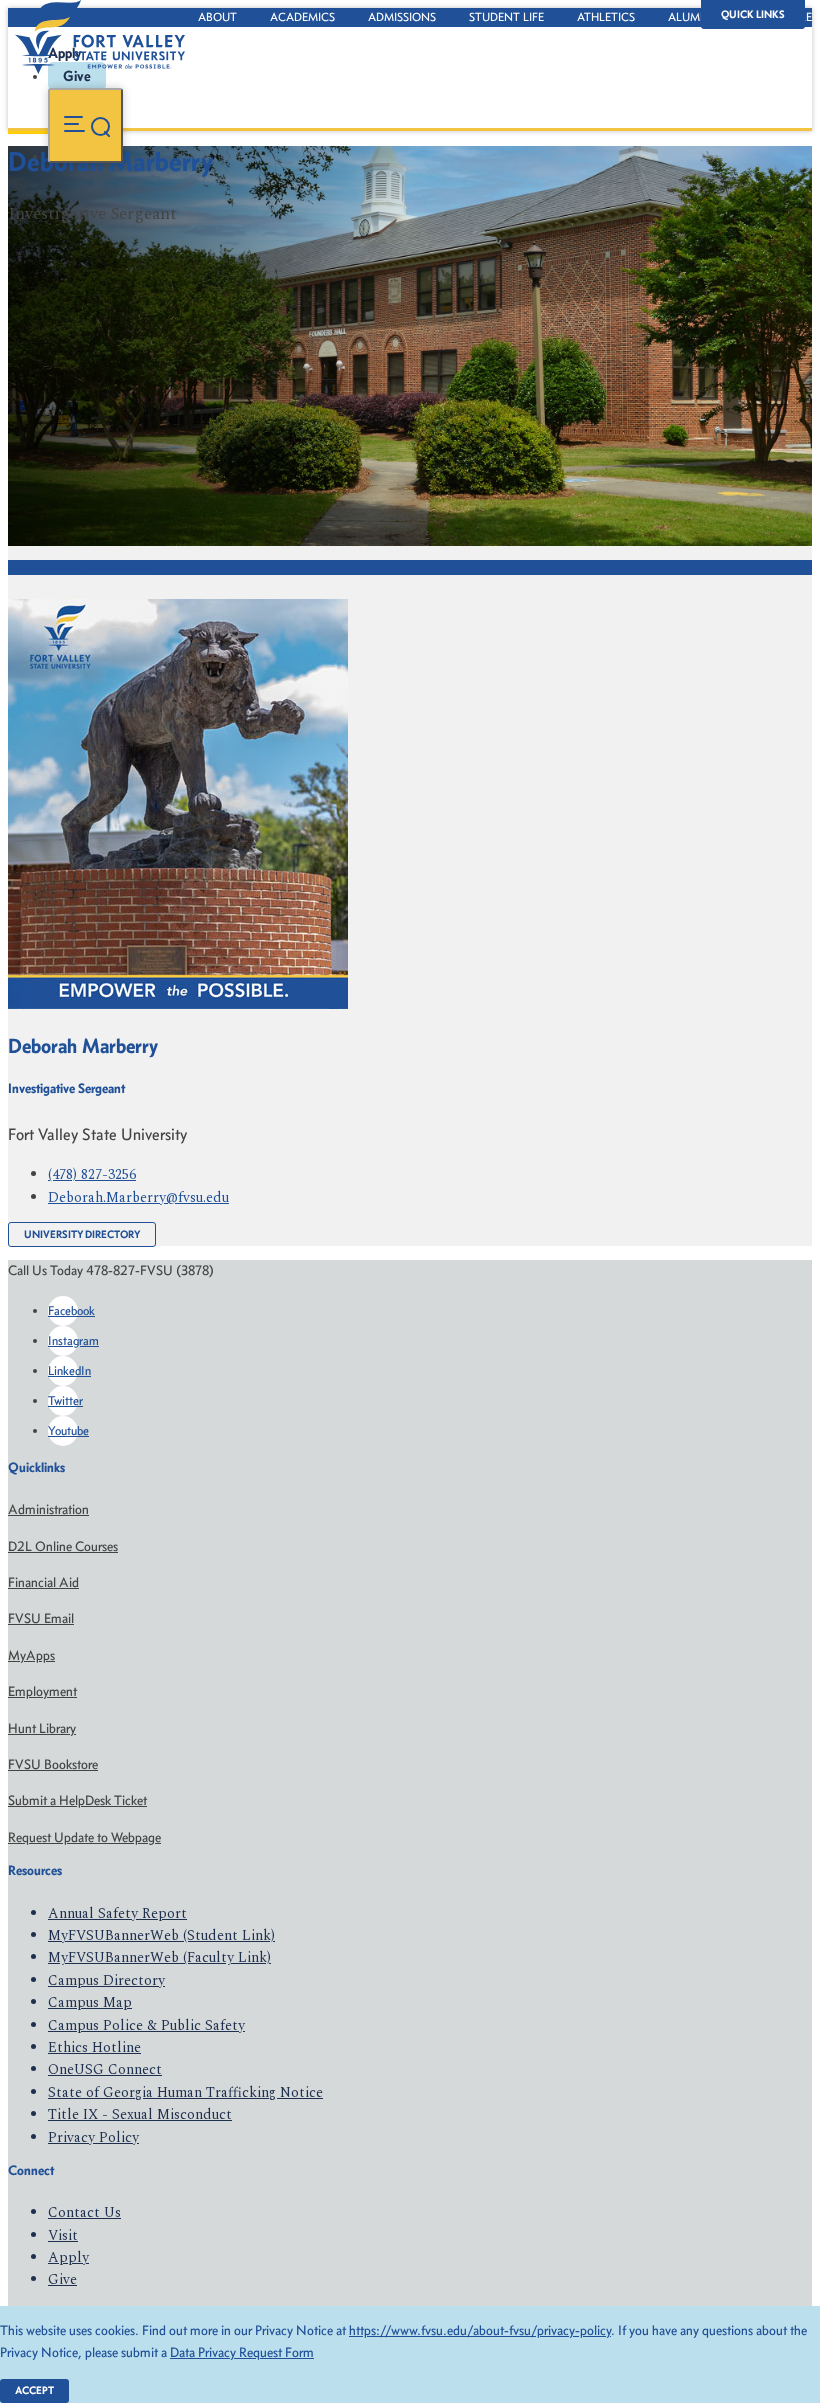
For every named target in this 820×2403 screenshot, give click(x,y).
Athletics (606, 17)
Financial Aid (43, 1582)
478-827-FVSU (203, 254)
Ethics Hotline (94, 2047)
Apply (68, 2257)
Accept (34, 2390)
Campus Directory (106, 1980)
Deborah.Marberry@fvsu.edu (138, 1197)
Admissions (402, 17)
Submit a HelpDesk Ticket (77, 1800)
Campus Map (90, 2002)
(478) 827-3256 (92, 1174)
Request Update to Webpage (84, 1837)
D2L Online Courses (63, 1546)
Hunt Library (42, 1728)
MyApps (31, 1655)
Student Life (506, 17)
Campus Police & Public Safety (146, 2025)
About (217, 17)
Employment (42, 1691)
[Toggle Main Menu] (85, 125)
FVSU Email (41, 1618)
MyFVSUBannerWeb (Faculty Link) (159, 1957)
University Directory (82, 1234)
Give (62, 2279)
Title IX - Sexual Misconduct (140, 2114)
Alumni (690, 17)
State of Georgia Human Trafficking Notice (185, 2092)
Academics (302, 17)
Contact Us (84, 2212)
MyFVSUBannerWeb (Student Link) (161, 1935)
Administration (48, 1509)
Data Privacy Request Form (242, 2352)
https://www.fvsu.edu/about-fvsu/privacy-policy (480, 2330)
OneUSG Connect (105, 2069)
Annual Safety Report (117, 1913)
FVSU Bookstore (53, 1764)
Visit (63, 2235)
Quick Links (753, 14)
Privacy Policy (93, 2137)
